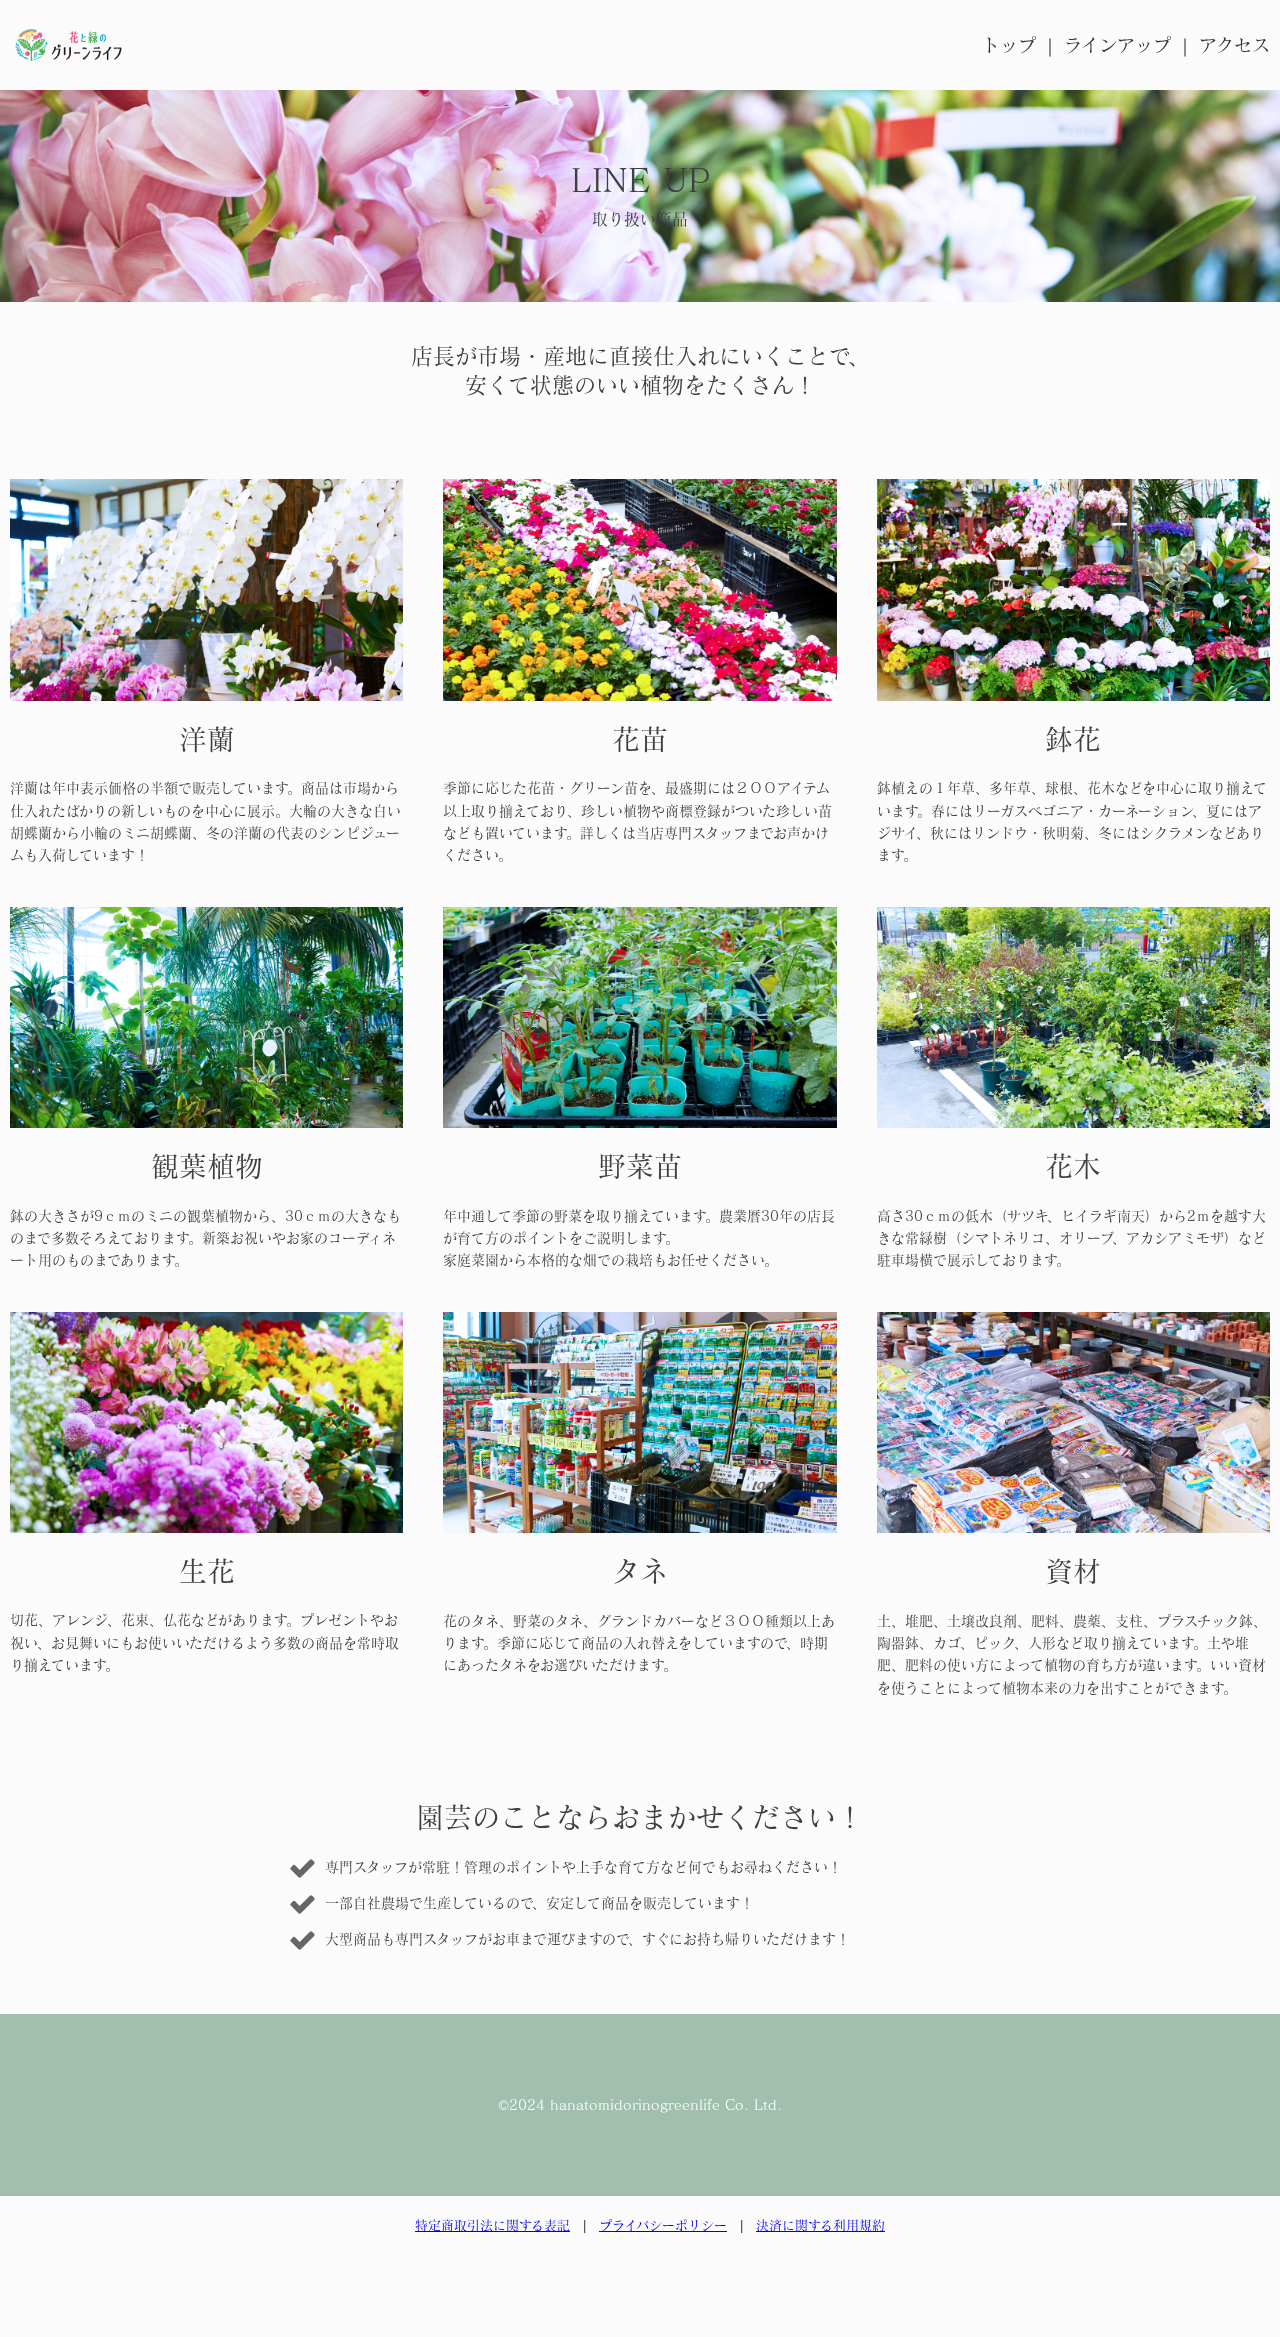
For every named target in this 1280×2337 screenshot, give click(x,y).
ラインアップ (1117, 45)
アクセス (1234, 45)
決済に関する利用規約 (820, 2225)
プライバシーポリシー (663, 2225)
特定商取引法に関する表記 (492, 2225)
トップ (1009, 45)
